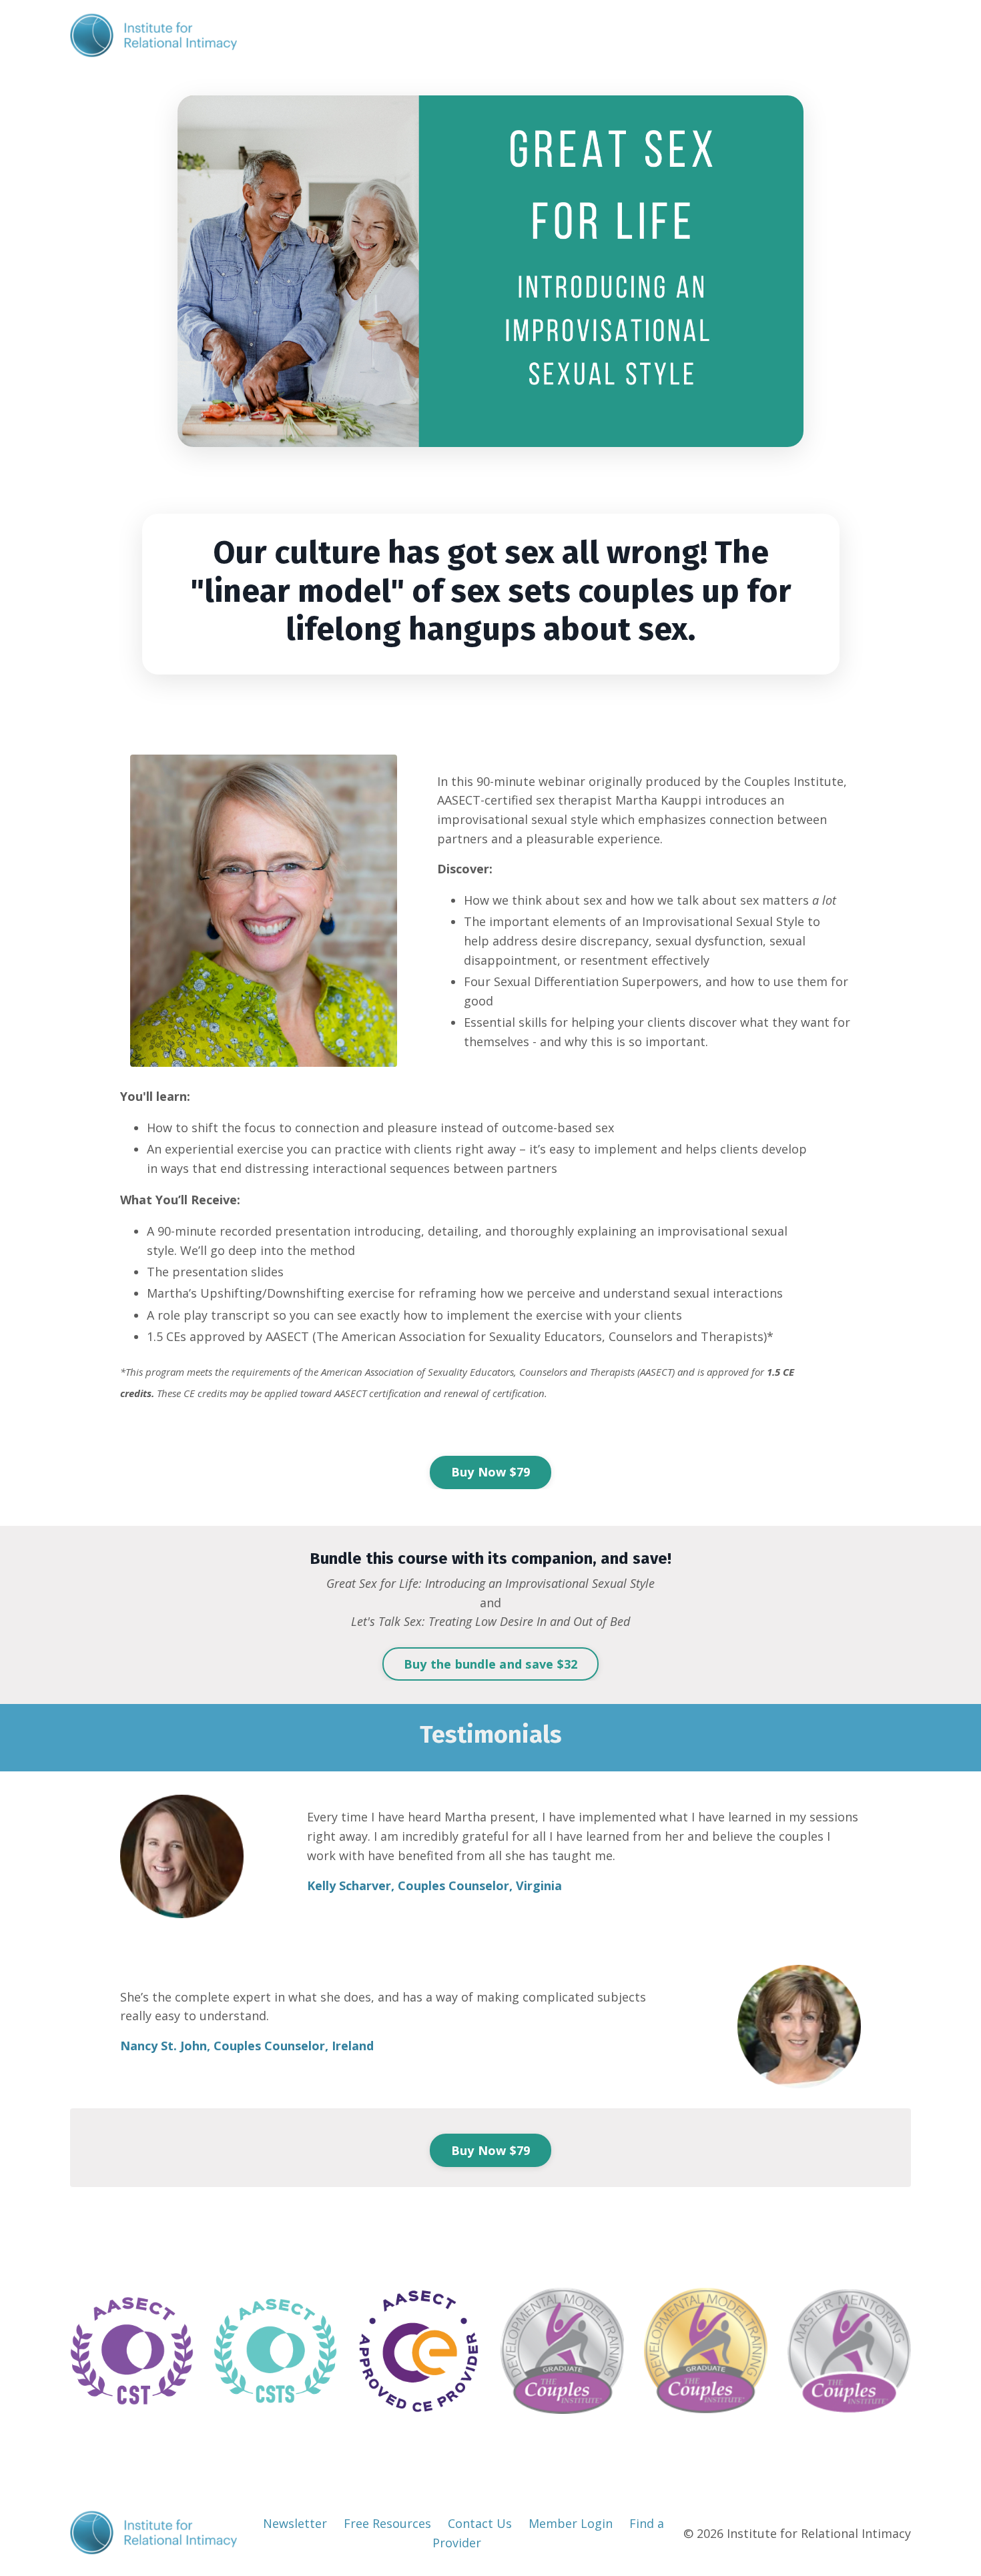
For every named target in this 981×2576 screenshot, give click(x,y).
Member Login (571, 2523)
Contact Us (480, 2523)
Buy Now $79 (491, 1472)
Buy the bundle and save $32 (491, 1664)
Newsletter (295, 2523)
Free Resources (387, 2523)
